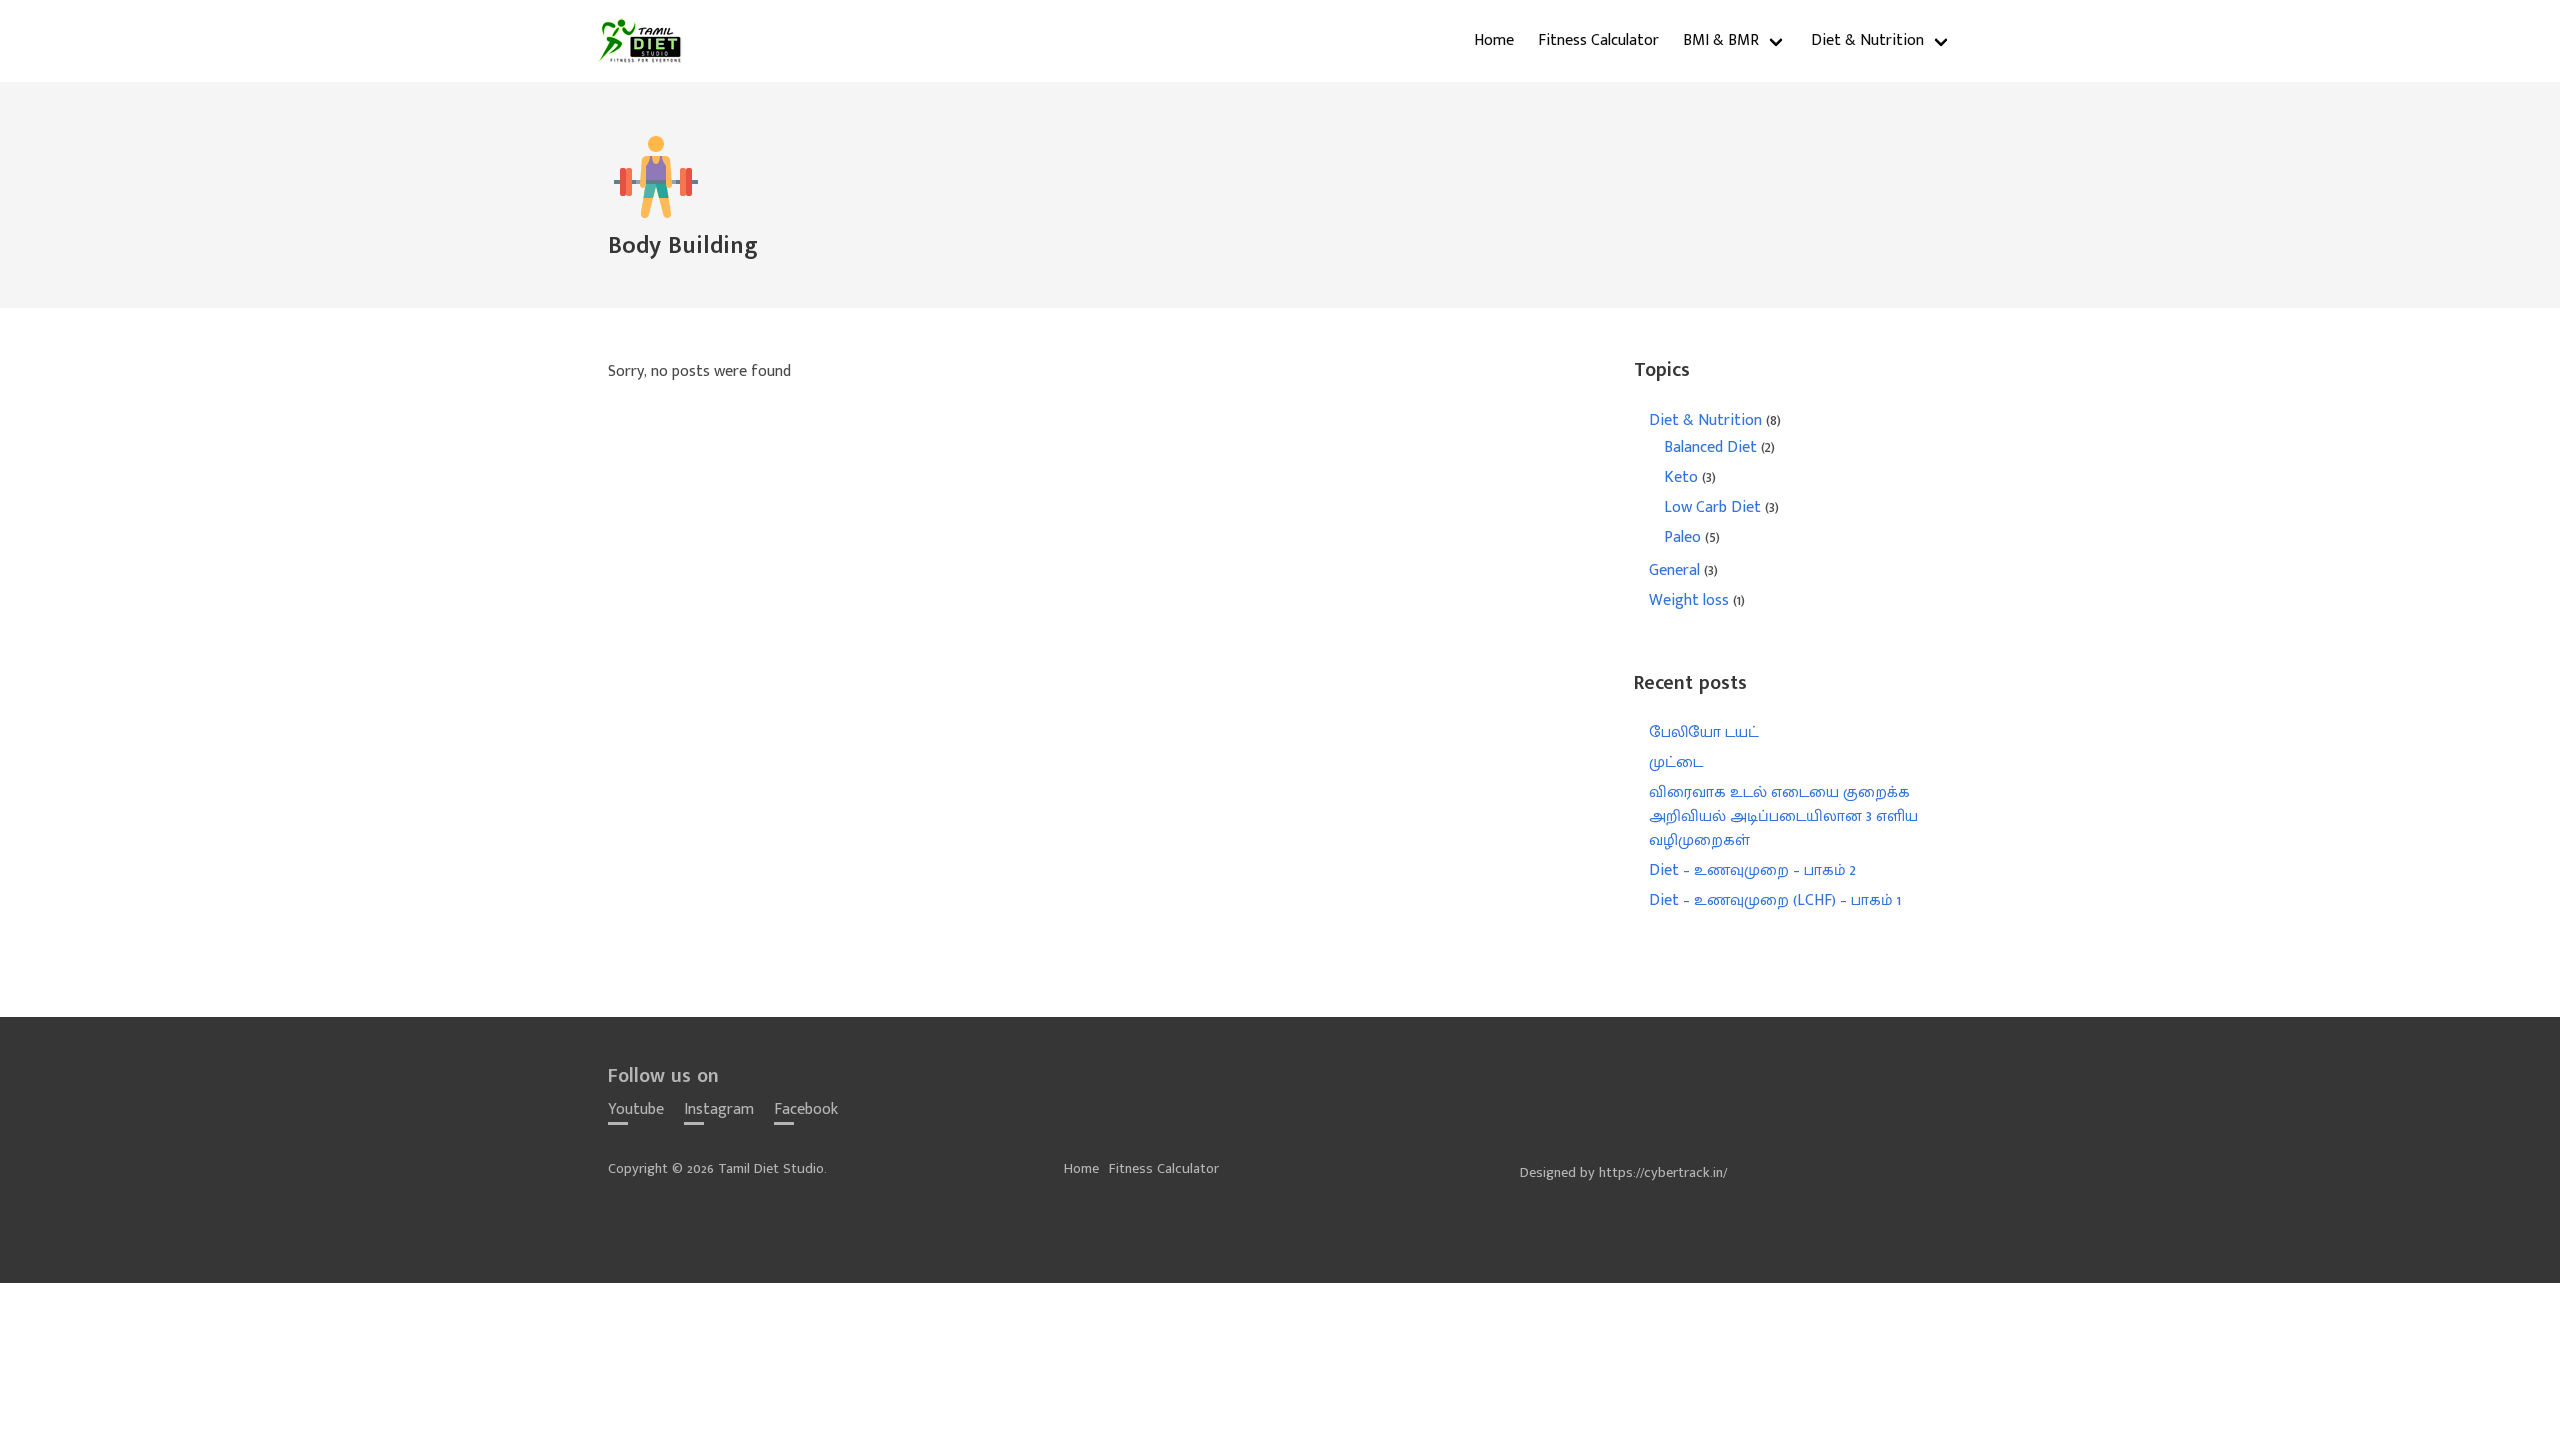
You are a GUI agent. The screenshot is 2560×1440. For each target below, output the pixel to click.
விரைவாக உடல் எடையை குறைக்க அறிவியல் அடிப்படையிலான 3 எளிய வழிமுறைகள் (1783, 816)
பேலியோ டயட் (1704, 732)
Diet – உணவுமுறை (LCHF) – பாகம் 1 (1775, 900)
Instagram (719, 1109)
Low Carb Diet (1712, 507)
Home (1494, 40)
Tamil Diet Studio (641, 41)
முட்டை (1676, 762)
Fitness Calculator (1598, 40)
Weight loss (1689, 600)
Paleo (1682, 537)
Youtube (636, 1109)
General (1674, 570)
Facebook (806, 1109)
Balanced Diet (1710, 447)
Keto (1681, 477)
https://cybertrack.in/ (1663, 1173)
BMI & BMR (1721, 40)
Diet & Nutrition (1867, 40)
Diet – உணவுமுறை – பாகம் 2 (1752, 870)
